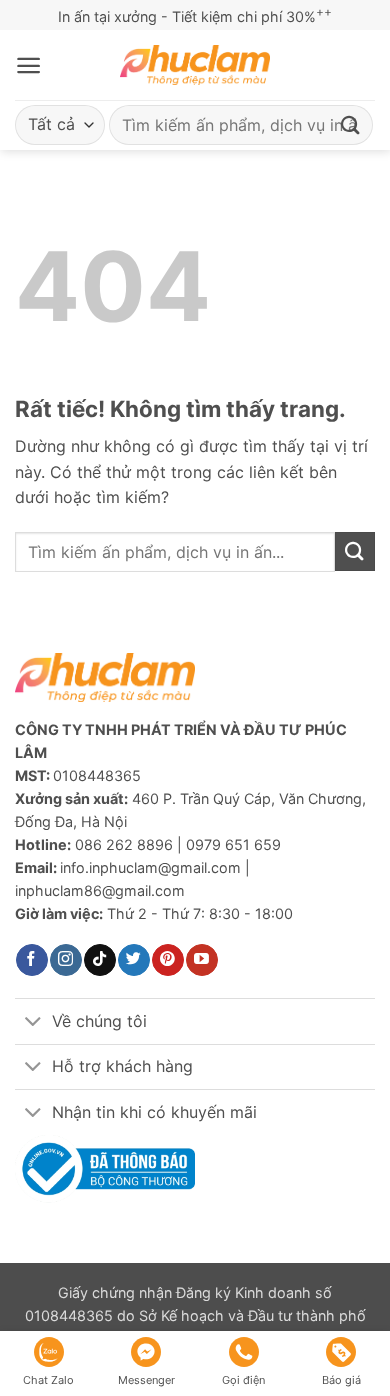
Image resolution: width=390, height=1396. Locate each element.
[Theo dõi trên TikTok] (99, 960)
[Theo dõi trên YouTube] (201, 960)
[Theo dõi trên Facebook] (31, 960)
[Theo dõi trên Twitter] (133, 960)
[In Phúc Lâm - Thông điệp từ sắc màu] (195, 65)
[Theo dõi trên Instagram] (65, 960)
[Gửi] (351, 124)
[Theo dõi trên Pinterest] (167, 960)
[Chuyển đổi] (33, 1023)
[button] (28, 65)
